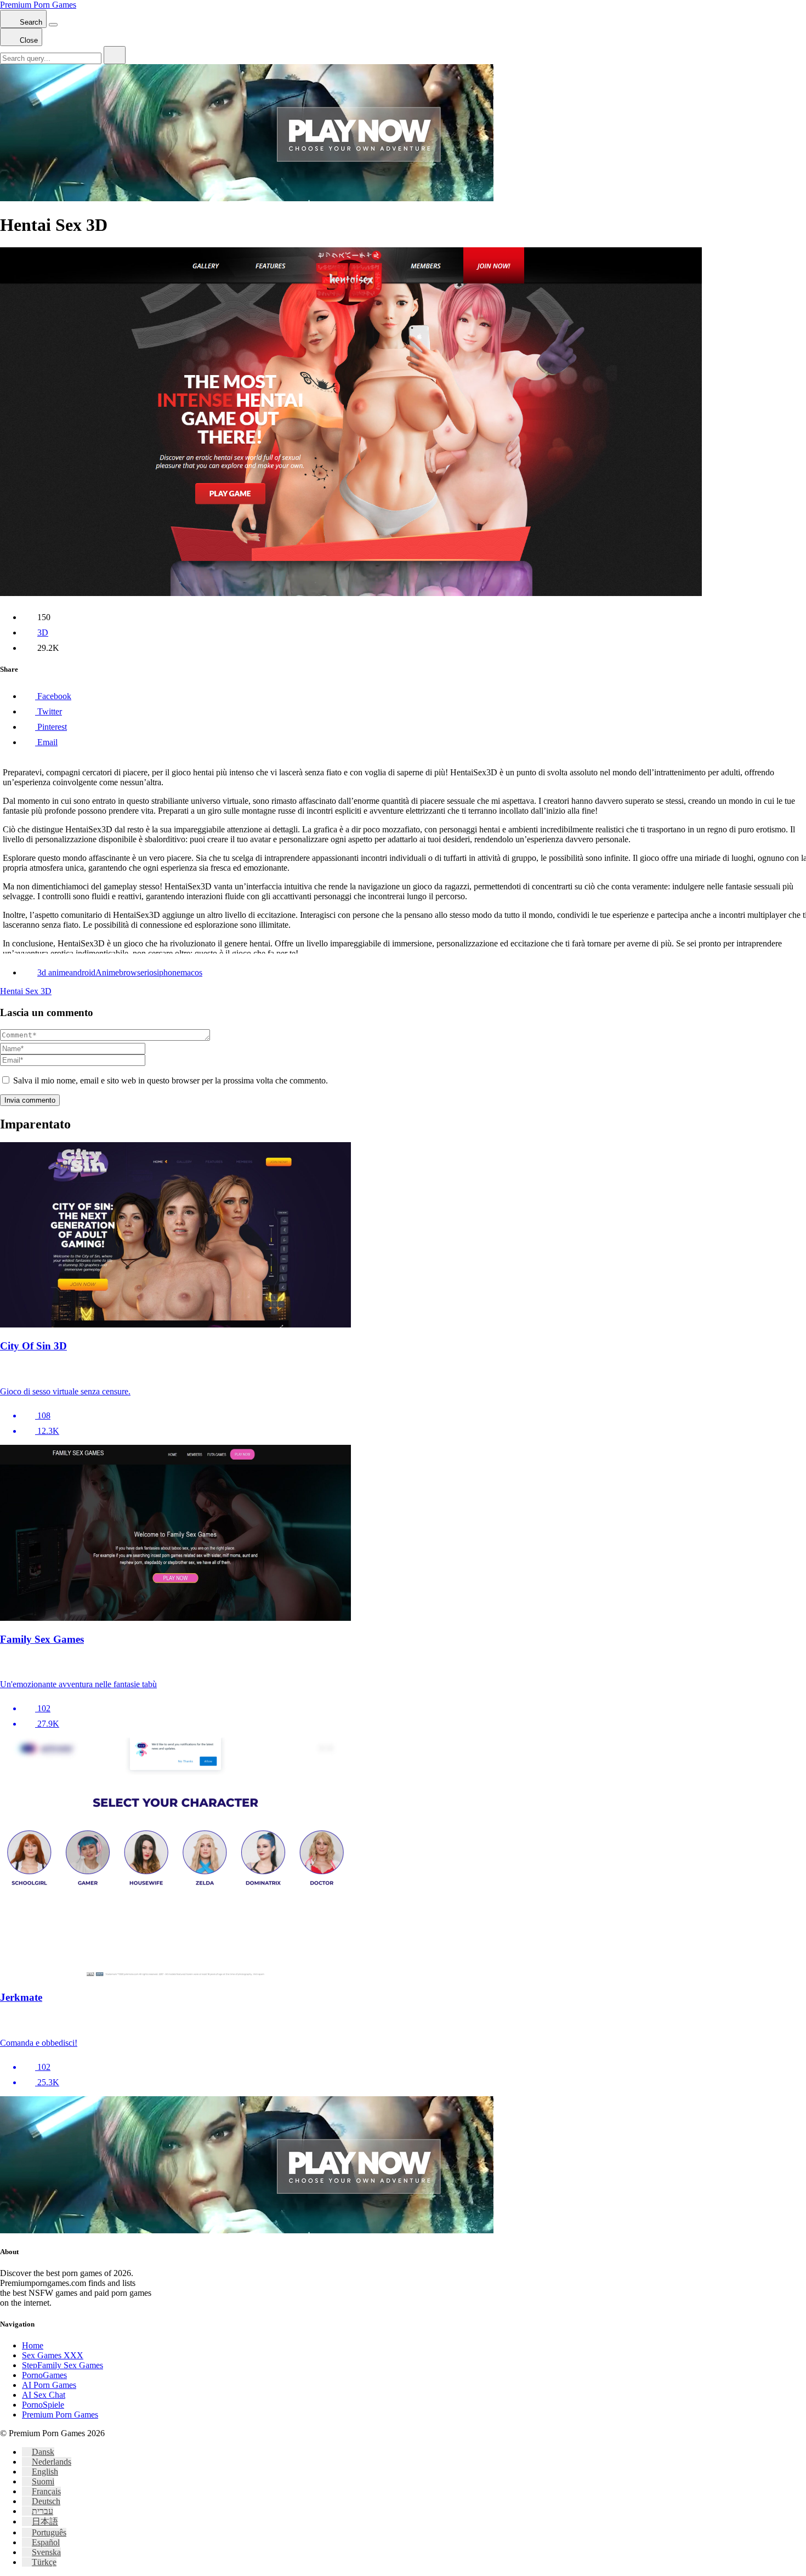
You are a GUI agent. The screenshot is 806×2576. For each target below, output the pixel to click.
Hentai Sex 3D (26, 991)
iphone (169, 972)
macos (191, 972)
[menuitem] (38, 2452)
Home (33, 2345)
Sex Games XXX (53, 2355)
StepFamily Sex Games (63, 2365)
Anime (107, 972)
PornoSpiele (43, 2405)
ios (152, 972)
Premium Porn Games (38, 5)
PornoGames (44, 2375)
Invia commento (30, 1100)
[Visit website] (403, 1370)
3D (43, 632)
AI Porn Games (49, 2385)
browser (133, 972)
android (82, 972)
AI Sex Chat (44, 2395)
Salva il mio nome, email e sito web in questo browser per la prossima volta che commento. (171, 1080)
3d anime (53, 972)
